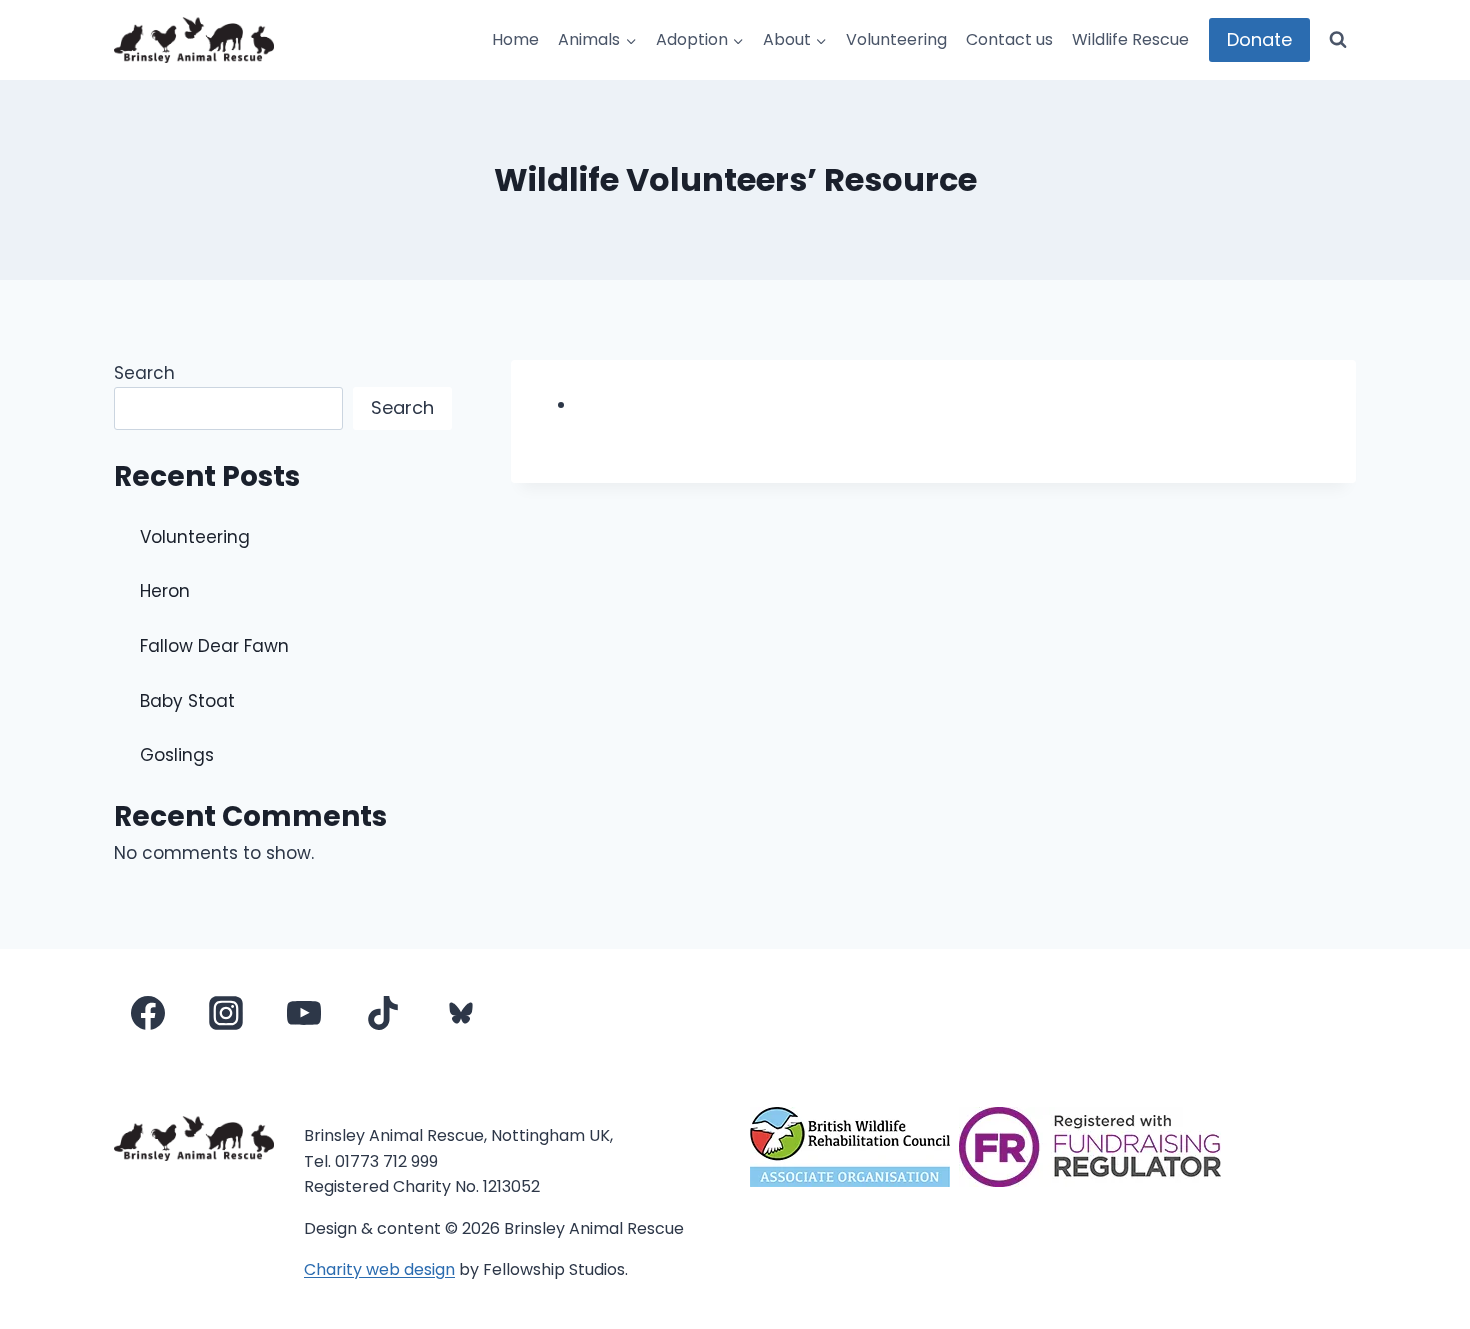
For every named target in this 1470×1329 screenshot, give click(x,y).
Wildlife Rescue (1130, 39)
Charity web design (379, 1269)
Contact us (1009, 39)
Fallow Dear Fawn (214, 646)
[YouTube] (304, 1013)
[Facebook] (148, 1013)
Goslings (177, 755)
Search (144, 373)
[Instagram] (226, 1013)
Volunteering (896, 39)
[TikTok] (383, 1013)
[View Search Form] (1338, 40)
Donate (1259, 39)
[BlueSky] (461, 1013)
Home (515, 39)
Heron (165, 591)
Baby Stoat (187, 701)
